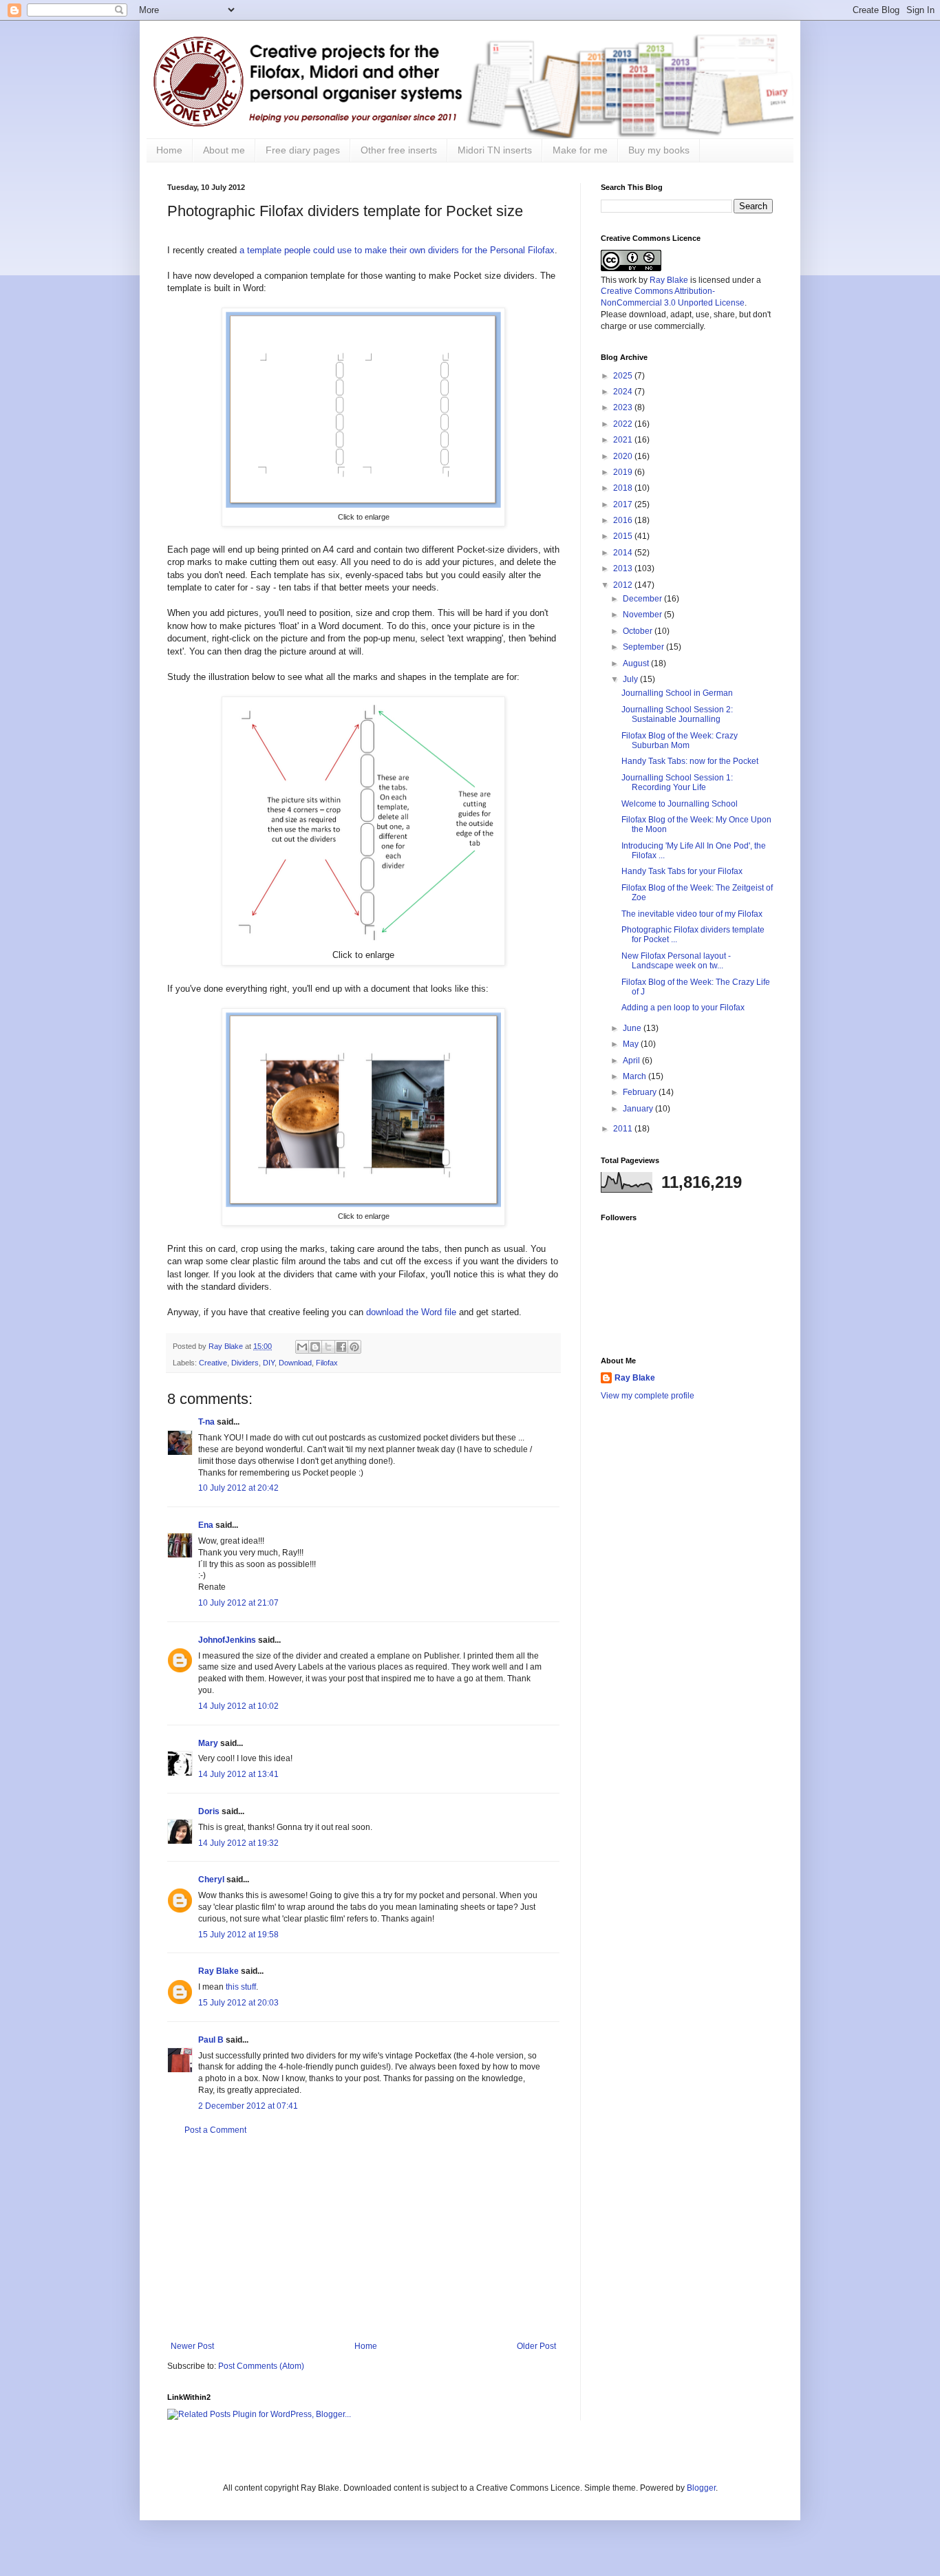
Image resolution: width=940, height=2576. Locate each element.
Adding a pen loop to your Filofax (683, 1008)
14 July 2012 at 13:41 (238, 1774)
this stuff (241, 1987)
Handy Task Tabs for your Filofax (682, 871)
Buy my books (659, 150)
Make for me (580, 150)
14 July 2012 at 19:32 (238, 1843)
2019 (624, 472)
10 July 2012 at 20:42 (238, 1488)
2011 (624, 1129)
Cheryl (211, 1880)
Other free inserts (399, 150)
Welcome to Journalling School (680, 804)
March (635, 1076)
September (644, 647)
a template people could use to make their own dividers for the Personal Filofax (397, 250)
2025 (624, 376)
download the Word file (411, 1312)
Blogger (701, 2488)
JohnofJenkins (227, 1640)
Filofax (327, 1363)
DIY (269, 1363)
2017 (624, 504)
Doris (209, 1811)
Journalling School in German (677, 693)
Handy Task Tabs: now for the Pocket (690, 761)
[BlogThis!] (315, 1347)
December (643, 599)
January (639, 1109)
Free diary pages (303, 150)
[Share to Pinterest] (354, 1347)
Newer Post (192, 2346)
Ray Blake (218, 1971)
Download (295, 1363)
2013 (624, 568)
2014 (624, 553)
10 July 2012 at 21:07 (238, 1603)
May (632, 1044)
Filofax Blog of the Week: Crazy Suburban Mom (680, 741)
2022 (624, 424)
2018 (624, 488)
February (641, 1092)
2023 (624, 407)
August (637, 663)
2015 (624, 536)
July (631, 679)
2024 (624, 392)
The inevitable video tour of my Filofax (692, 914)
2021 (624, 440)
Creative (213, 1363)
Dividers (245, 1363)
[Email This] (302, 1347)
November (643, 615)
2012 (624, 585)
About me (224, 150)
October (639, 631)
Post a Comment (215, 2130)
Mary (208, 1743)
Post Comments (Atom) (261, 2366)
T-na (206, 1422)
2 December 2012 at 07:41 (248, 2106)
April (632, 1061)
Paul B (211, 2040)
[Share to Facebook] (341, 1347)
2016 (624, 520)
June (633, 1028)
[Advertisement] (363, 2238)
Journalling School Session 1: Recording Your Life (677, 783)
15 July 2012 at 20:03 (238, 2003)
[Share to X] (328, 1347)
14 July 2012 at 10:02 (238, 1706)
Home (169, 150)
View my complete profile (648, 1396)
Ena (206, 1525)
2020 (624, 456)
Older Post (536, 2346)
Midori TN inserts (495, 150)
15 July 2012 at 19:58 (238, 1935)
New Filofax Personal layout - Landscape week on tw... (676, 961)
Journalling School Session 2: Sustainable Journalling (677, 714)
